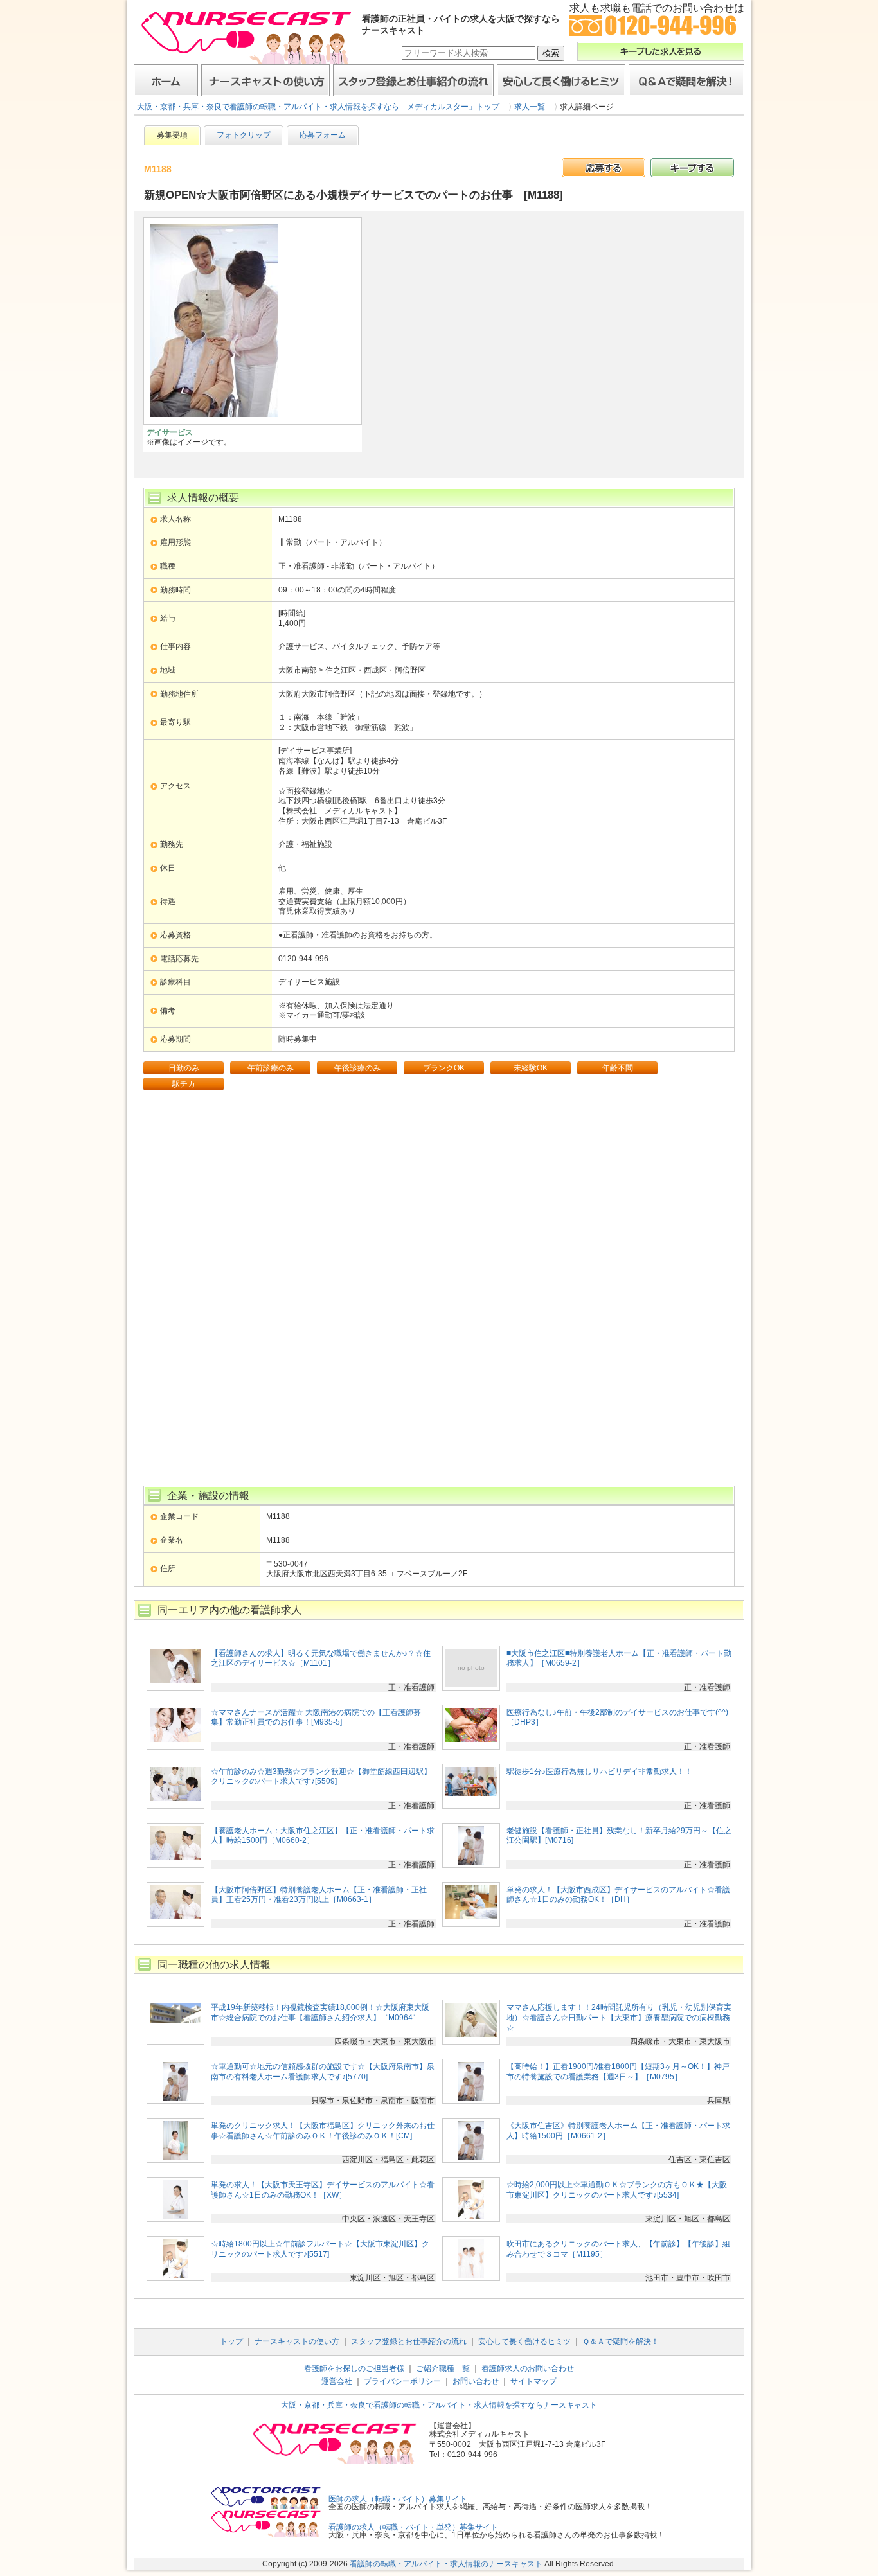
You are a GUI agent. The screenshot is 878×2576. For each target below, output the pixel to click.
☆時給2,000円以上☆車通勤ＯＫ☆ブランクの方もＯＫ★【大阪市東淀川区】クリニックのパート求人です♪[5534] (617, 2190)
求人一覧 (530, 107)
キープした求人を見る (661, 51)
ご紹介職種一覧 (443, 2368)
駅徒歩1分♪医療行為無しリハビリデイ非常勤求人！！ (599, 1772)
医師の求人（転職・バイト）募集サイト (398, 2499)
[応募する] (604, 168)
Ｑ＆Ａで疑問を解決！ (686, 80)
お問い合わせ (476, 2381)
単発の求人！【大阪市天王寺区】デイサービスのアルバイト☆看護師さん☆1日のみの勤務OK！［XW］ (323, 2190)
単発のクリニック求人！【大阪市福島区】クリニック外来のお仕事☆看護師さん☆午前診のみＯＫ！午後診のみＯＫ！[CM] (323, 2131)
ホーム (166, 80)
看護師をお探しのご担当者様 (354, 2368)
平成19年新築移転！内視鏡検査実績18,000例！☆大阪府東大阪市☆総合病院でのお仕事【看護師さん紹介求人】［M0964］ (320, 2012)
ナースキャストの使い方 (265, 80)
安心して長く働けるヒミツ (561, 80)
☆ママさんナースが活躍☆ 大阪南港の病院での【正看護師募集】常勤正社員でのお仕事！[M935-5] (316, 1718)
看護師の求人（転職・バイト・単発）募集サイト (413, 2527)
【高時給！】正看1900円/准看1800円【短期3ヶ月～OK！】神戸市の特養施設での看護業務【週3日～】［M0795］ (618, 2072)
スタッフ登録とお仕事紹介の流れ (413, 80)
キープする (692, 168)
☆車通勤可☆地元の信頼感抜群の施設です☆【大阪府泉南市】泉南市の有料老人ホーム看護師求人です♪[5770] (323, 2072)
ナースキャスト (246, 37)
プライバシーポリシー (402, 2381)
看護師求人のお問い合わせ (528, 2368)
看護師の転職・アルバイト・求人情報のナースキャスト (446, 2564)
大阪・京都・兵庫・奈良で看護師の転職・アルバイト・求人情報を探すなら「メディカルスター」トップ (318, 107)
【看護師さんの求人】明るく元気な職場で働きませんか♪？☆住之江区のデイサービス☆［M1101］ (321, 1658)
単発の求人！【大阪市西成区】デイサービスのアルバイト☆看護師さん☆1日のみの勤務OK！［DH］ (618, 1895)
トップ (231, 2341)
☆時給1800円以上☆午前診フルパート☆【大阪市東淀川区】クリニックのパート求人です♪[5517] (320, 2249)
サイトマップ (533, 2381)
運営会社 (337, 2381)
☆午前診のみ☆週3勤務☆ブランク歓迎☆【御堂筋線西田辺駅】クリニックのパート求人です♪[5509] (321, 1777)
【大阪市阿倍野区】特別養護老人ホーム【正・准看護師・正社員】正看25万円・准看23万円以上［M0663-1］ (319, 1895)
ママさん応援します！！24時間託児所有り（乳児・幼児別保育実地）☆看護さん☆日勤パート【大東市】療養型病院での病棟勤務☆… (619, 2017)
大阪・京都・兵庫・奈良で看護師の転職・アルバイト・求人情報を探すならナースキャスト (439, 2405)
